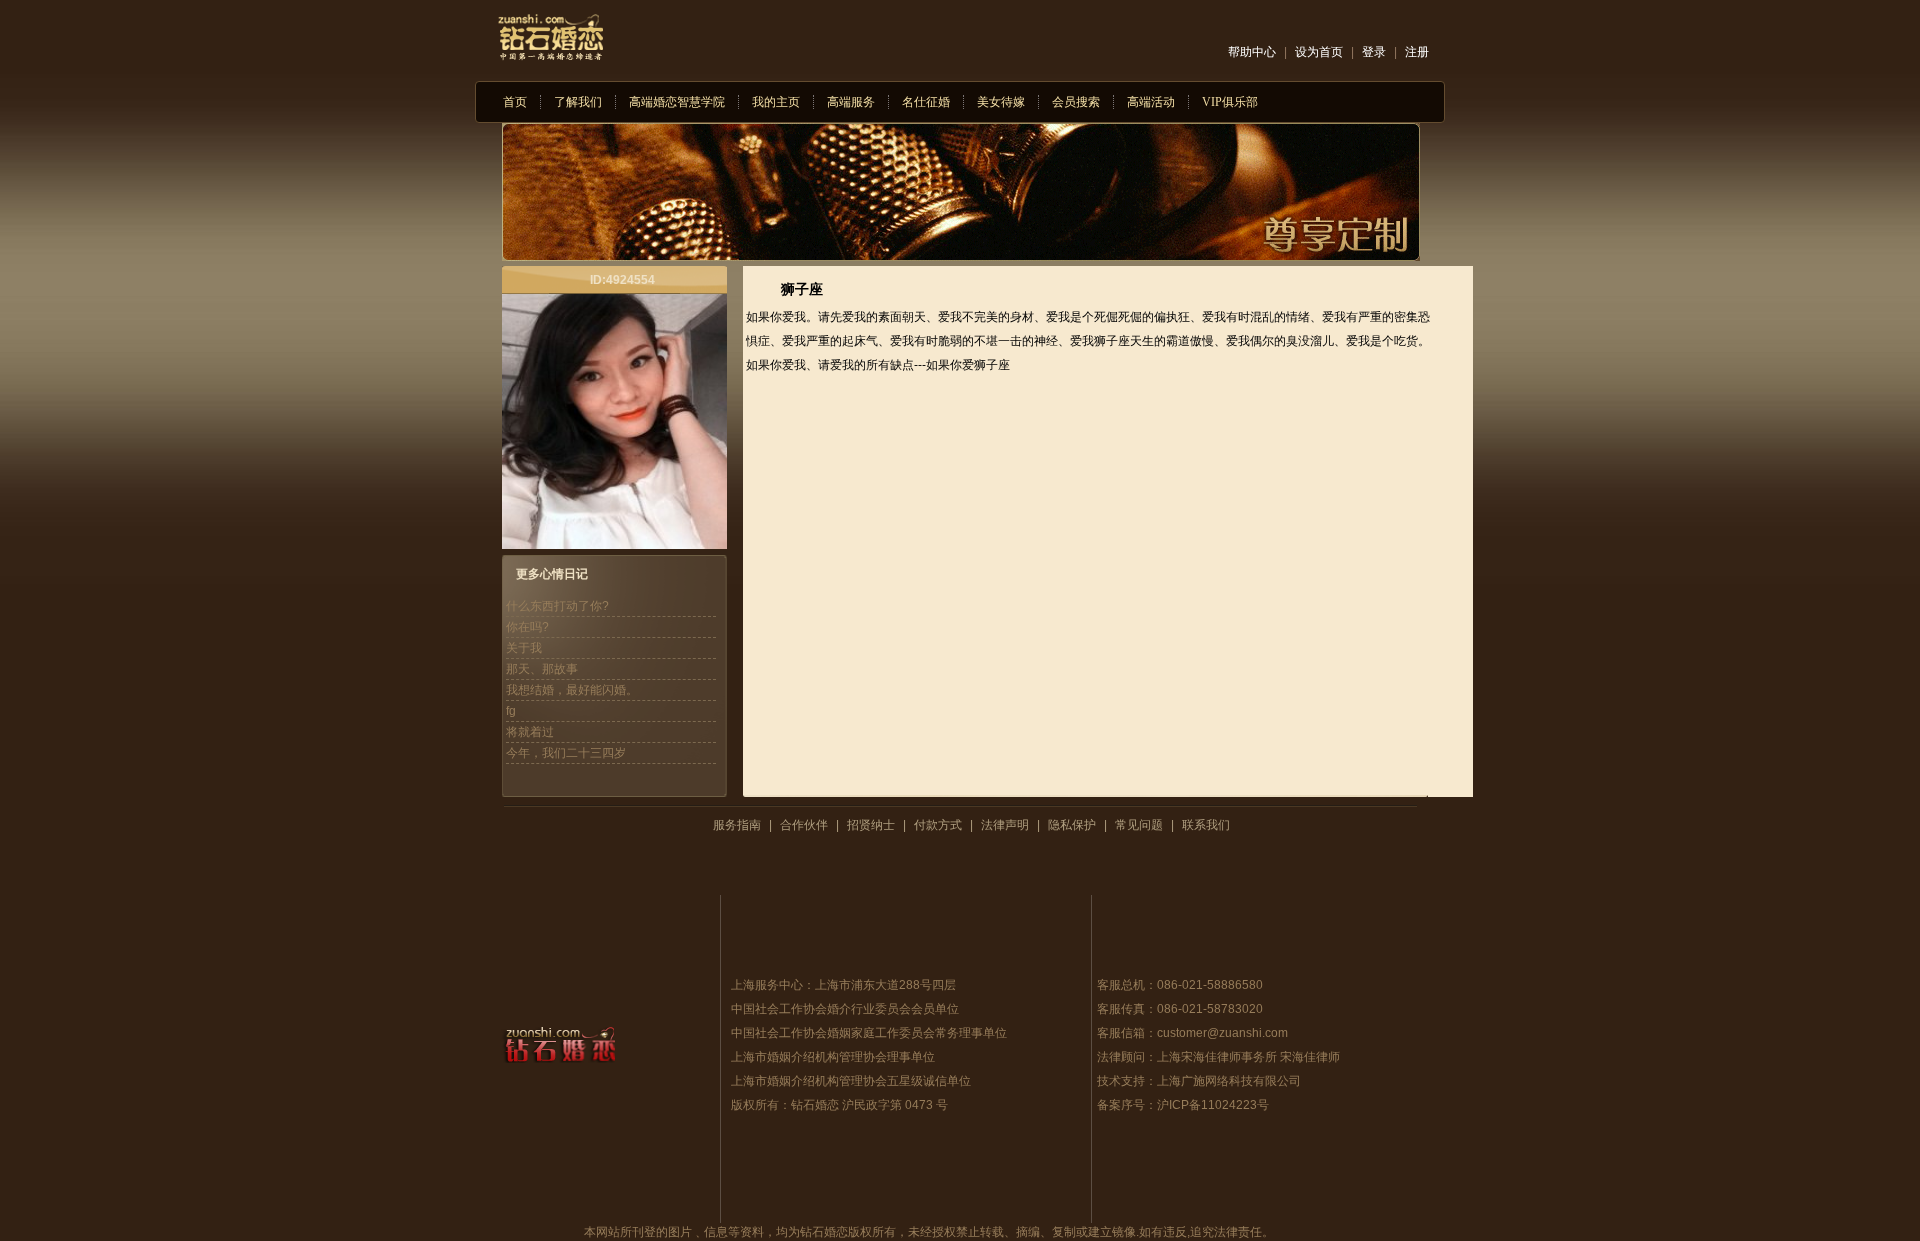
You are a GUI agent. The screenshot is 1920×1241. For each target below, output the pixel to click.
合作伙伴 (804, 825)
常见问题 (1139, 825)
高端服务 (851, 102)
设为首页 (1319, 52)
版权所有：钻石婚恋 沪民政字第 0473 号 (839, 1105)
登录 (1374, 52)
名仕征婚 (926, 102)
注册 (1417, 52)
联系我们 (1206, 825)
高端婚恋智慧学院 (677, 102)
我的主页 (776, 102)
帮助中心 (1252, 52)
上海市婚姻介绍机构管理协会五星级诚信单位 (851, 1081)
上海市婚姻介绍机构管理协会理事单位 (833, 1057)
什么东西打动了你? (557, 606)
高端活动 (1151, 102)
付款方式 (938, 825)
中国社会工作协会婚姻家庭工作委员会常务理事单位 (869, 1033)
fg (511, 711)
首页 (515, 102)
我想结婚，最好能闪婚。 (572, 690)
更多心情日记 (552, 574)
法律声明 (1005, 825)
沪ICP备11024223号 (1213, 1105)
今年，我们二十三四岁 (566, 753)
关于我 (524, 648)
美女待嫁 (1001, 102)
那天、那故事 (542, 669)
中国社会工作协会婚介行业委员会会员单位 (845, 1009)
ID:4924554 (622, 280)
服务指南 (737, 825)
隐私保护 (1072, 825)
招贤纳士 (871, 825)
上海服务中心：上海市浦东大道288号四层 (843, 985)
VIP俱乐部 (1230, 102)
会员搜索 (1076, 102)
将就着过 (530, 732)
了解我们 (578, 102)
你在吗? (527, 627)
